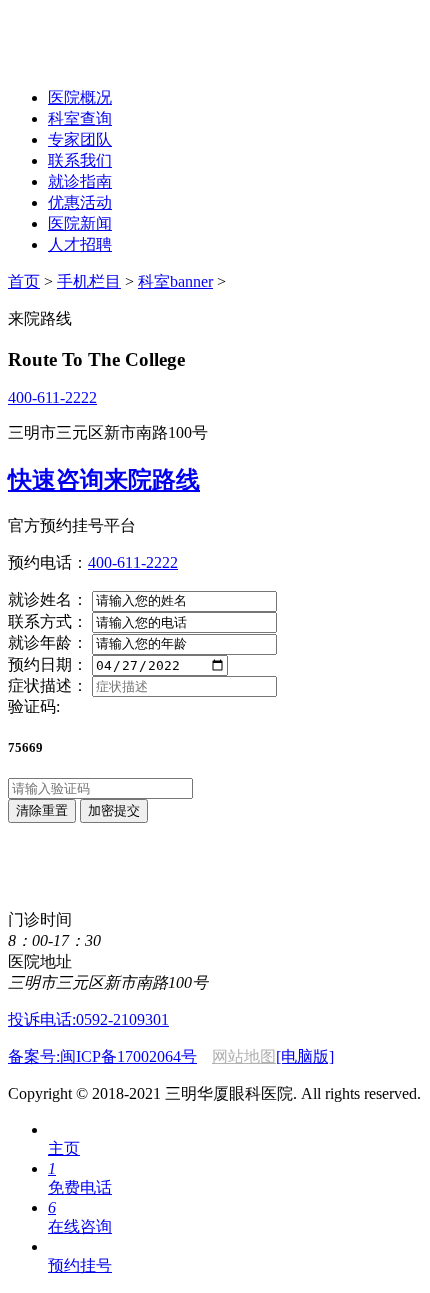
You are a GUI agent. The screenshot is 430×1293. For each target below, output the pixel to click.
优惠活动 (80, 202)
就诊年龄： (48, 642)
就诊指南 (80, 181)
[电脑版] (305, 1056)
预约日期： (48, 664)
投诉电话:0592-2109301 (88, 1019)
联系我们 (80, 160)
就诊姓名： (48, 599)
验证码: (34, 706)
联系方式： (48, 621)
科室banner (175, 281)
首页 (24, 281)
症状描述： (48, 685)
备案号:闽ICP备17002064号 (102, 1056)
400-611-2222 (52, 397)
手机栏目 (89, 281)
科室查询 (80, 118)
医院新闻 (80, 223)
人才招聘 (80, 244)
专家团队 (80, 139)
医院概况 (80, 97)
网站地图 (244, 1056)
